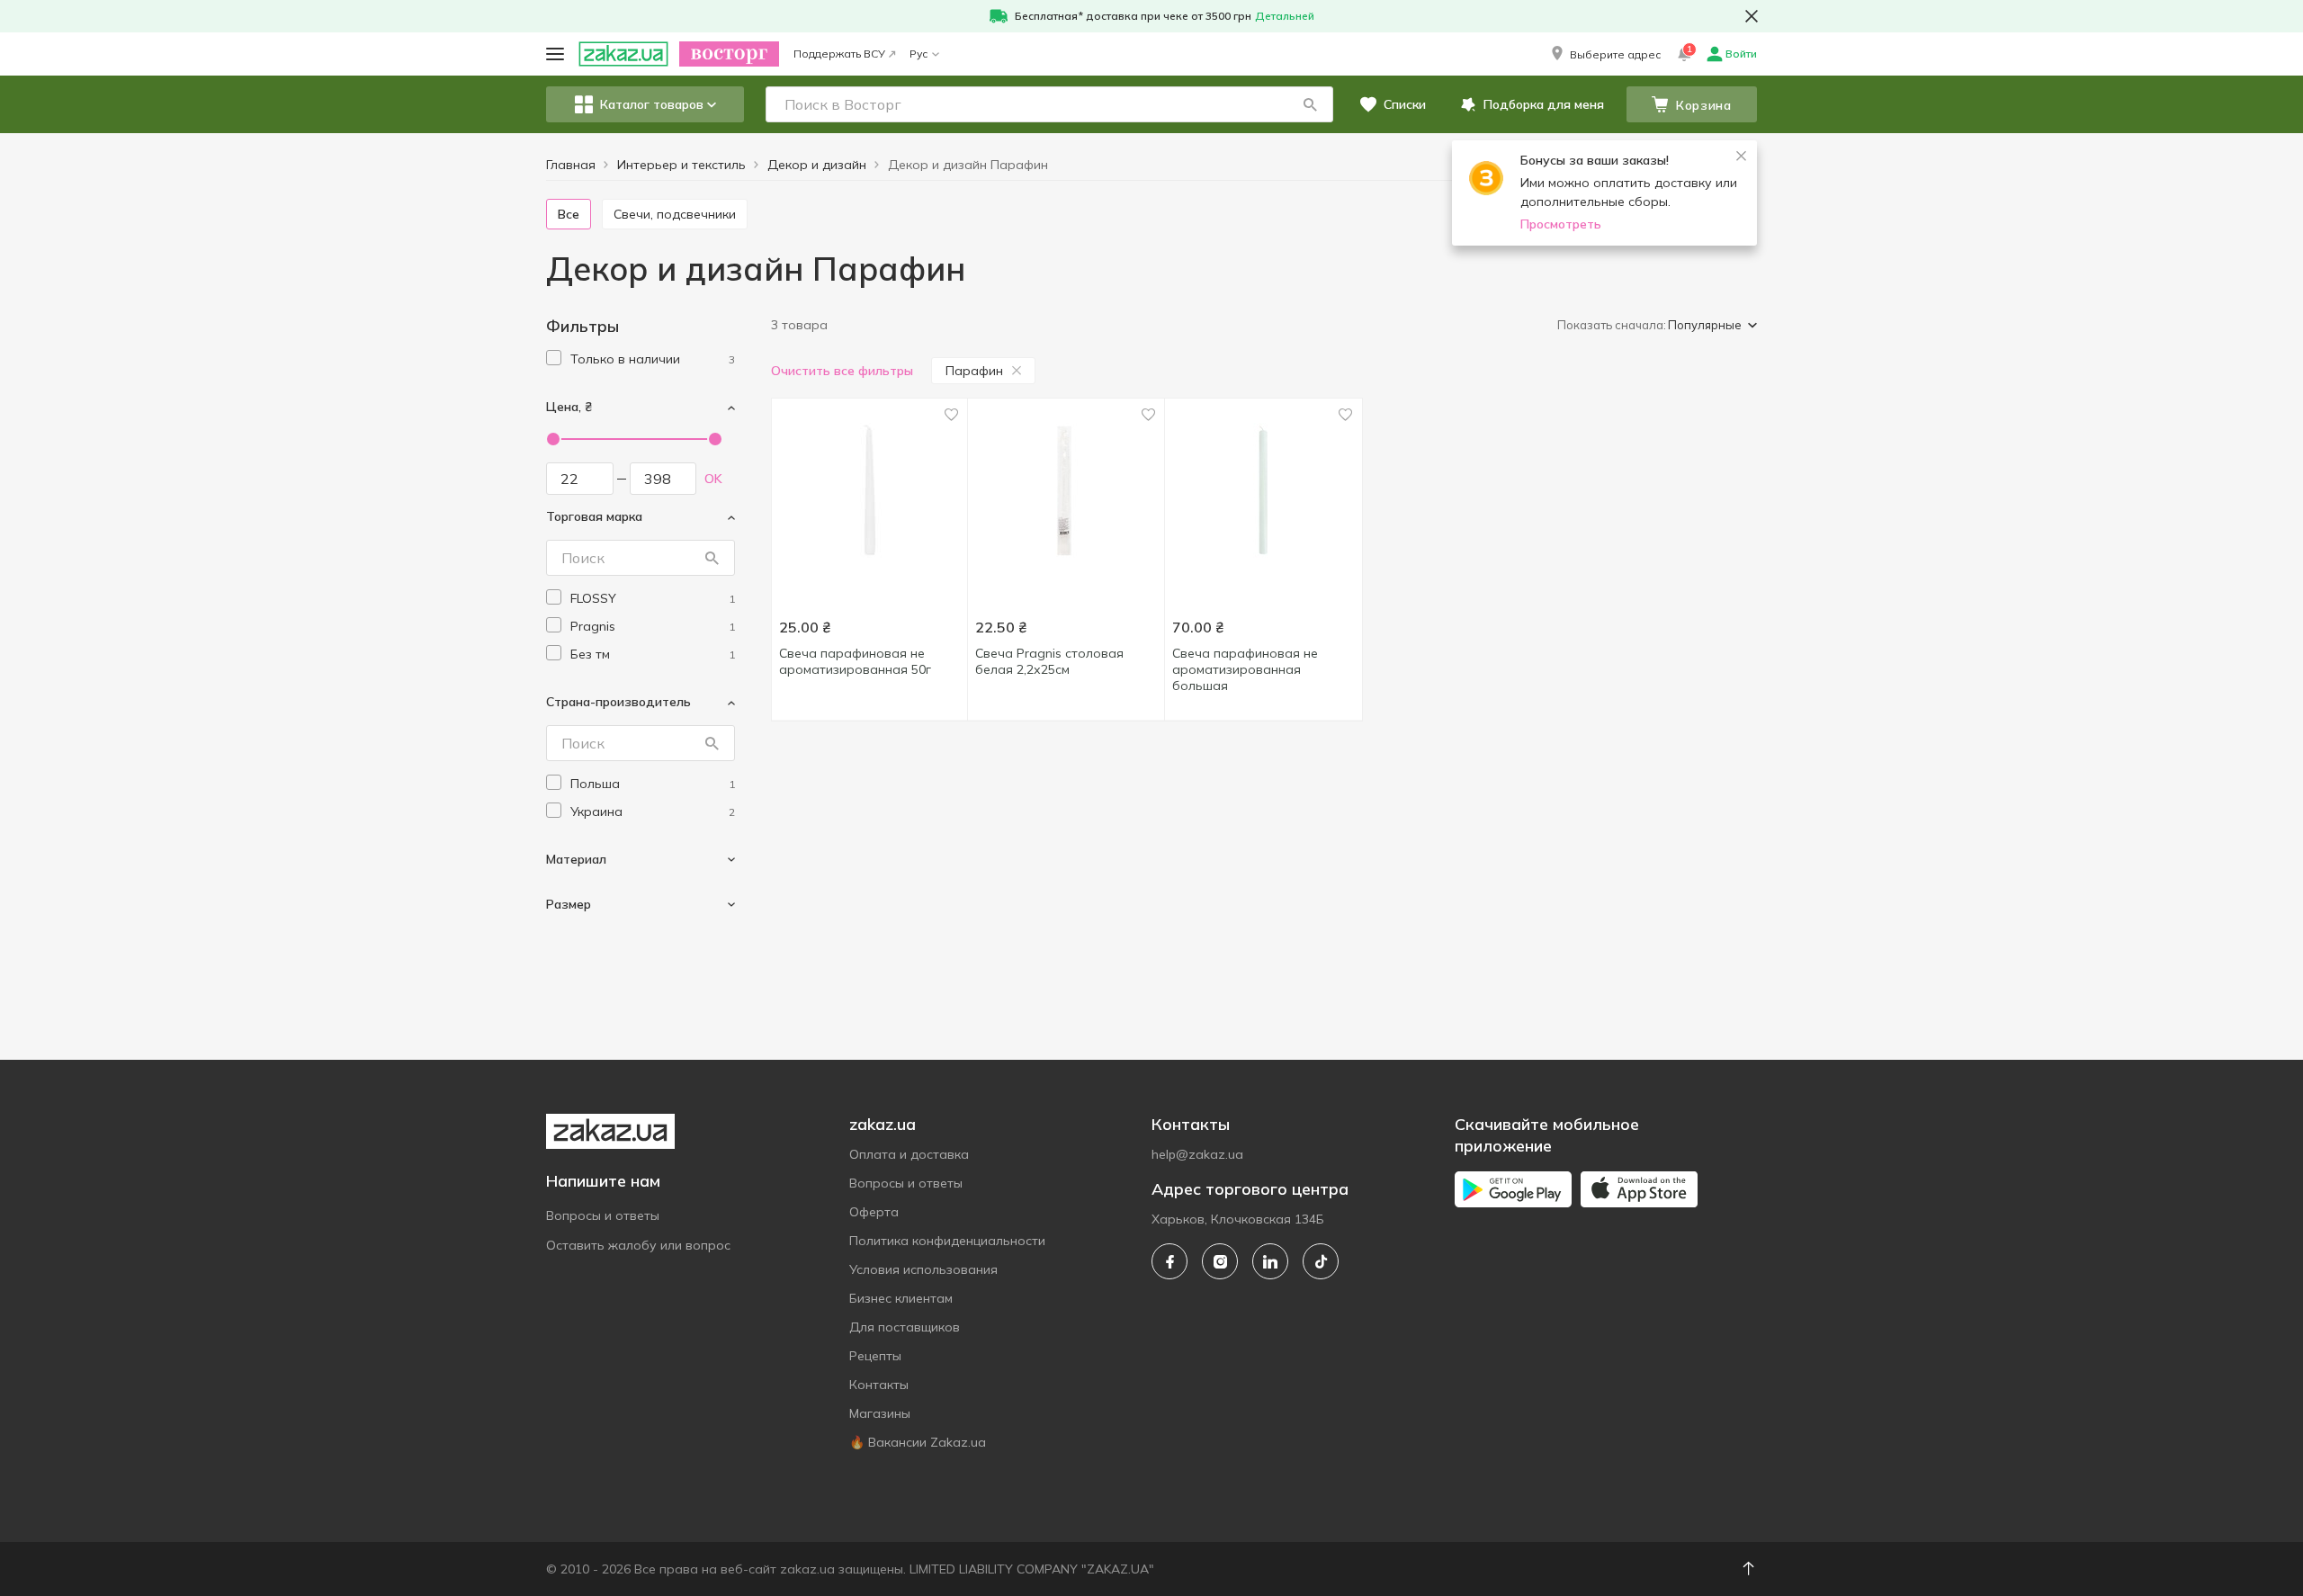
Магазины (880, 1413)
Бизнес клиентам (901, 1298)
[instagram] (1220, 1261)
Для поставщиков (905, 1327)
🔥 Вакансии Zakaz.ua (918, 1442)
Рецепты (875, 1356)
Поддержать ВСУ (839, 54)
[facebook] (1169, 1261)
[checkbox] (554, 358)
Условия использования (923, 1269)
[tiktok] (1321, 1261)
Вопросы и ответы (603, 1215)
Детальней (1285, 16)
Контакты (879, 1385)
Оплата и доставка (909, 1154)
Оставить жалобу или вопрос (638, 1245)
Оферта (874, 1212)
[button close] (1752, 16)
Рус (919, 54)
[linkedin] (1270, 1261)
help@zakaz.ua (1197, 1154)
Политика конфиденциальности (947, 1241)
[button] (1604, 54)
